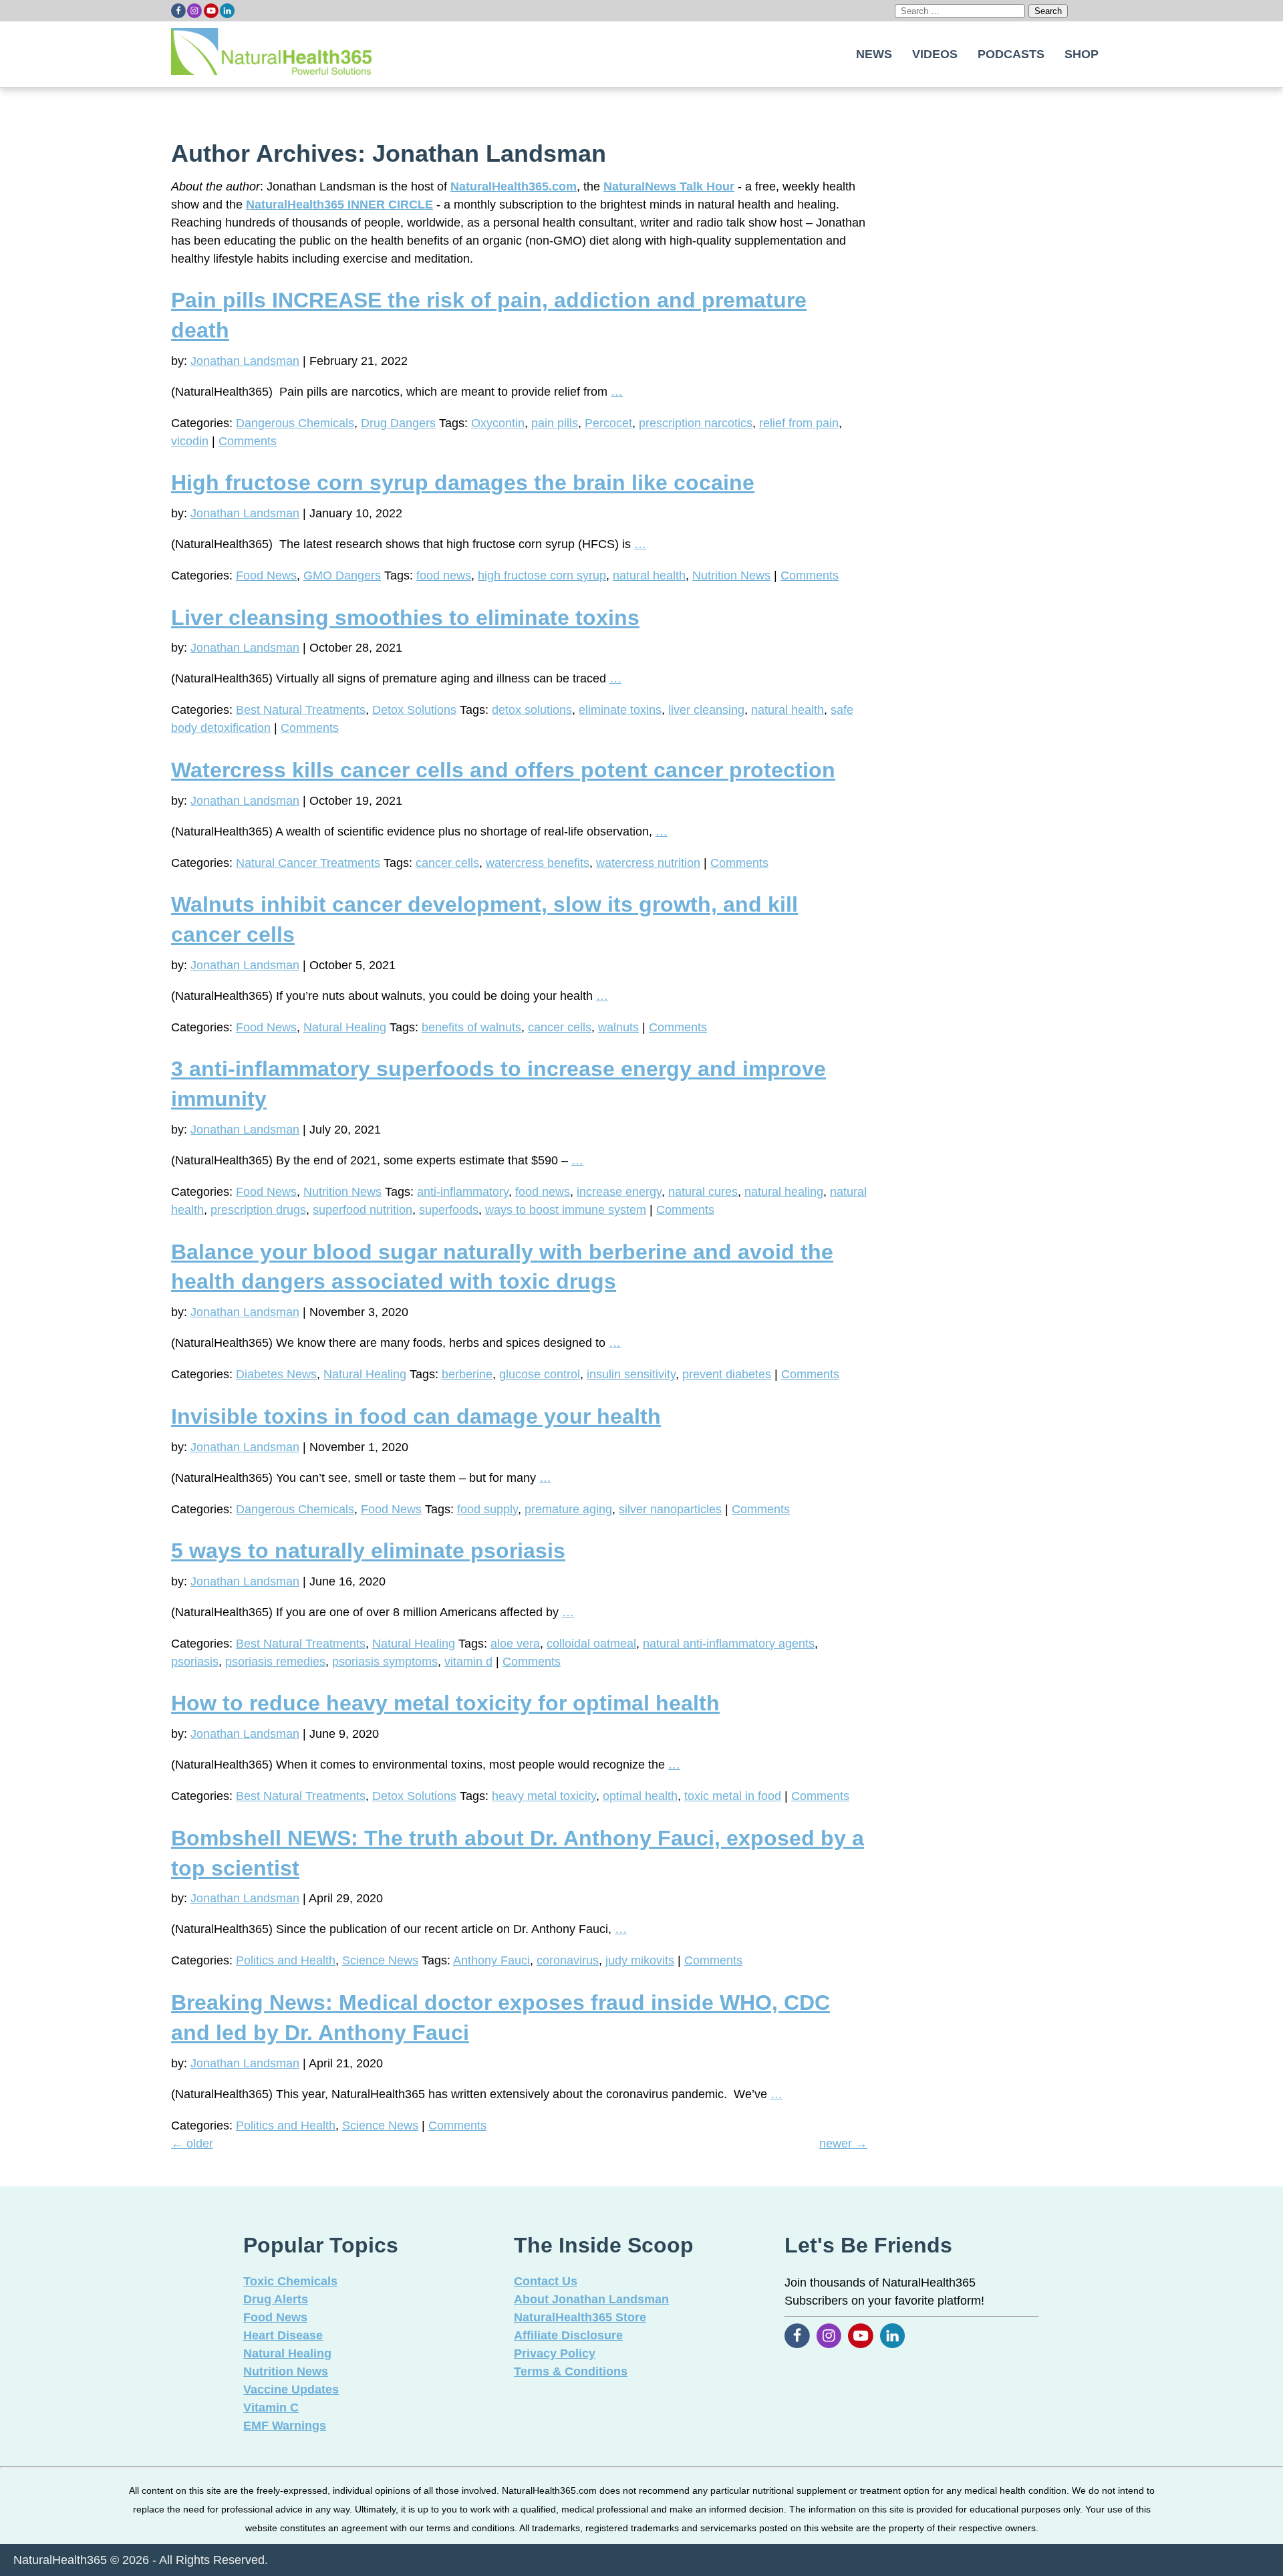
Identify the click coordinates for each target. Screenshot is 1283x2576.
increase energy (619, 1192)
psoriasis (195, 1662)
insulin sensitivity (631, 1374)
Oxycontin (498, 423)
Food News (266, 575)
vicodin (190, 441)
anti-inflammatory (463, 1192)
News (874, 54)
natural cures (703, 1192)
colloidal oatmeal (591, 1644)
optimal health (640, 1796)
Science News (380, 1960)
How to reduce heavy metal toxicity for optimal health (445, 1703)
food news (444, 575)
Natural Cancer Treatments (308, 863)
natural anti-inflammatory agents (729, 1644)
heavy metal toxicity (544, 1796)
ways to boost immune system (566, 1210)
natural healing (784, 1192)
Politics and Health (286, 1960)
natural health (649, 575)
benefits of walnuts (471, 1027)
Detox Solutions (414, 710)
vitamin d (468, 1662)
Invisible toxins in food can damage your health (416, 1416)
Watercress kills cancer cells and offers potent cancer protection (503, 770)
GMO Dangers (342, 575)
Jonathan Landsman (245, 361)
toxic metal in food (733, 1796)
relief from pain (799, 423)
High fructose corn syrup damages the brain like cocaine (463, 483)
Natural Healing (345, 1027)
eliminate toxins (620, 710)
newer (843, 2144)
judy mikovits (640, 1960)
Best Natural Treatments (301, 710)
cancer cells (447, 863)
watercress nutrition (648, 863)
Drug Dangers (398, 423)
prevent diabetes (727, 1374)
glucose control (540, 1374)
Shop (1082, 54)
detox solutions (532, 710)
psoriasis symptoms (385, 1662)
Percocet (608, 423)
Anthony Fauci (491, 1960)
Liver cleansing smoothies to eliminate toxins (405, 618)
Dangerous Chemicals (295, 423)
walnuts (618, 1027)
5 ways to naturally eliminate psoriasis (368, 1551)
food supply (487, 1509)
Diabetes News (276, 1374)
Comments (248, 441)
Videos (935, 54)
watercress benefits (538, 863)
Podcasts (1011, 54)
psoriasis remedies (275, 1662)
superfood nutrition (363, 1210)
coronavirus (568, 1960)
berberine (467, 1374)
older (192, 2144)
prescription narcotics (696, 423)
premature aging (568, 1509)
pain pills (555, 423)
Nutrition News (731, 575)
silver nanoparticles (670, 1509)
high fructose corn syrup (542, 575)
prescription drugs (258, 1210)
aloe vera (515, 1644)
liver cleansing (706, 710)
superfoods (449, 1210)
